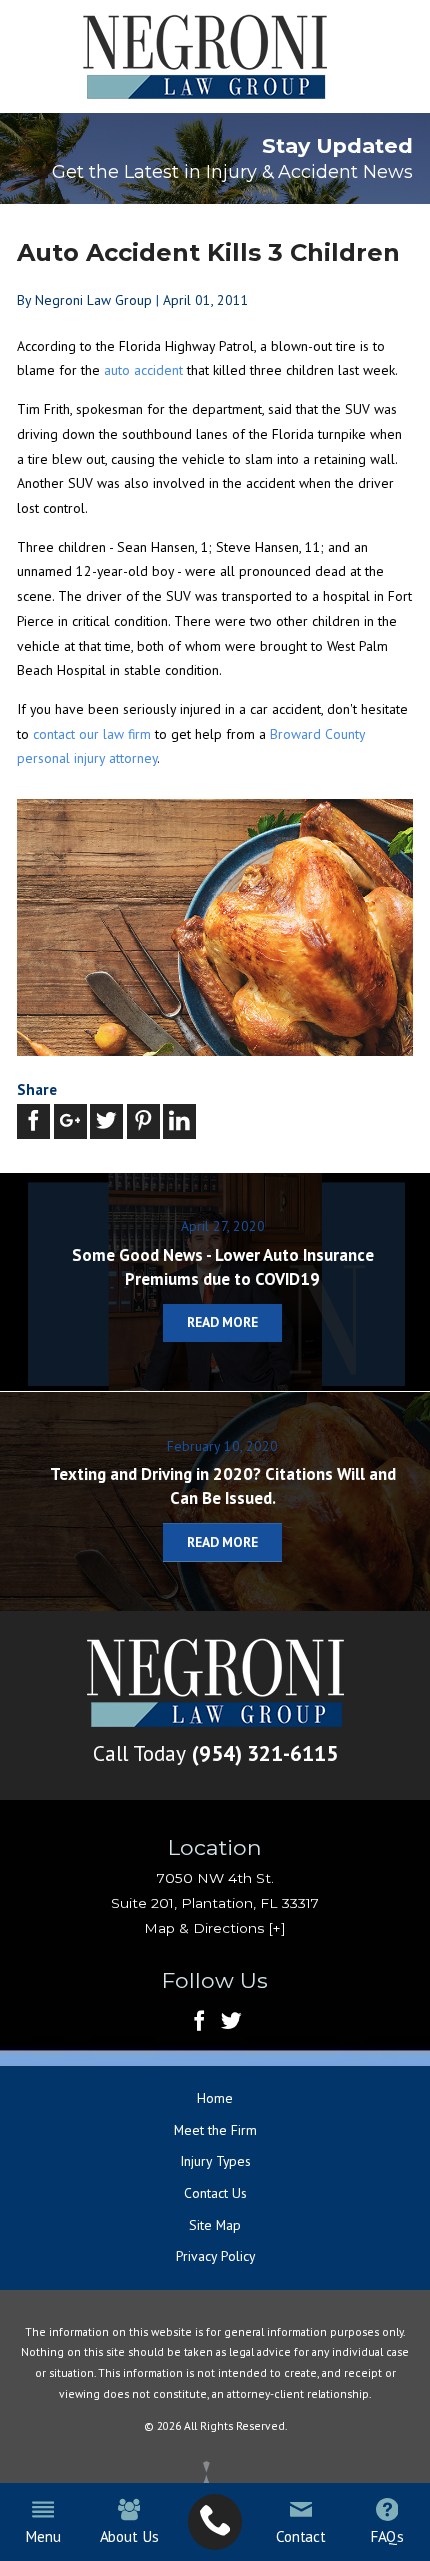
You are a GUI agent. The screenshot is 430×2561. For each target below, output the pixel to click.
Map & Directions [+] (215, 1928)
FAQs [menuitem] (387, 2536)
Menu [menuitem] (42, 2536)
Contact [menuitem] (301, 2536)
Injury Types (215, 2161)
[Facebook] (199, 2022)
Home (215, 2098)
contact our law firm (92, 734)
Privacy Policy (215, 2256)
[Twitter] (231, 2022)
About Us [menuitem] (129, 2536)
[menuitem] (214, 2522)
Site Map (215, 2225)
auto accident (145, 370)
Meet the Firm (215, 2130)
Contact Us (215, 2193)
